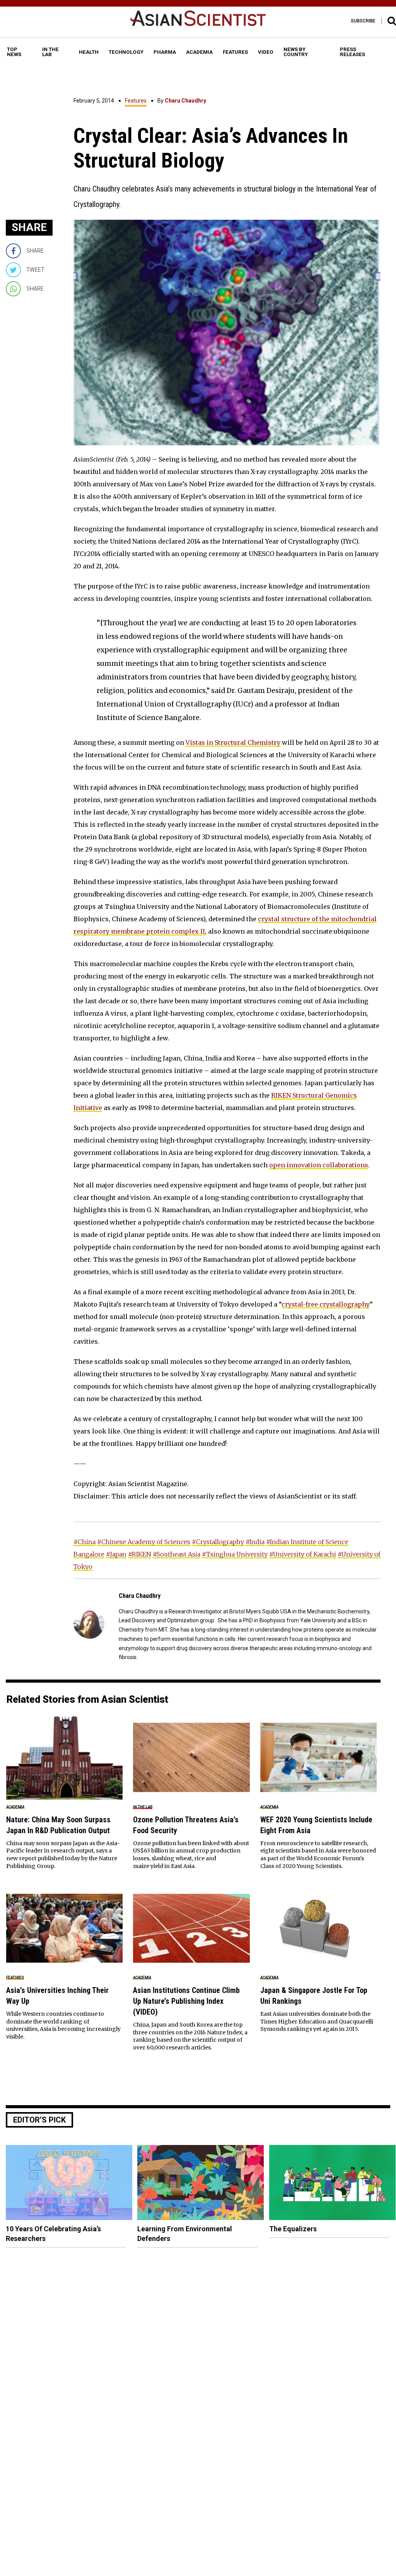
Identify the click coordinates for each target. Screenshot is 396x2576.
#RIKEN (140, 1554)
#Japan (116, 1554)
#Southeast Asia (177, 1554)
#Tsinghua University (235, 1554)
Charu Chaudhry (185, 101)
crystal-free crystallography (326, 1304)
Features (136, 101)
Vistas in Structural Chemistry (233, 742)
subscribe (363, 21)
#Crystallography (218, 1542)
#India (255, 1542)
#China (84, 1542)
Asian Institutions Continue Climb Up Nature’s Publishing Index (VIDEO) (186, 2001)
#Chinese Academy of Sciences (144, 1542)
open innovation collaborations (319, 1165)
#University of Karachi (303, 1554)
